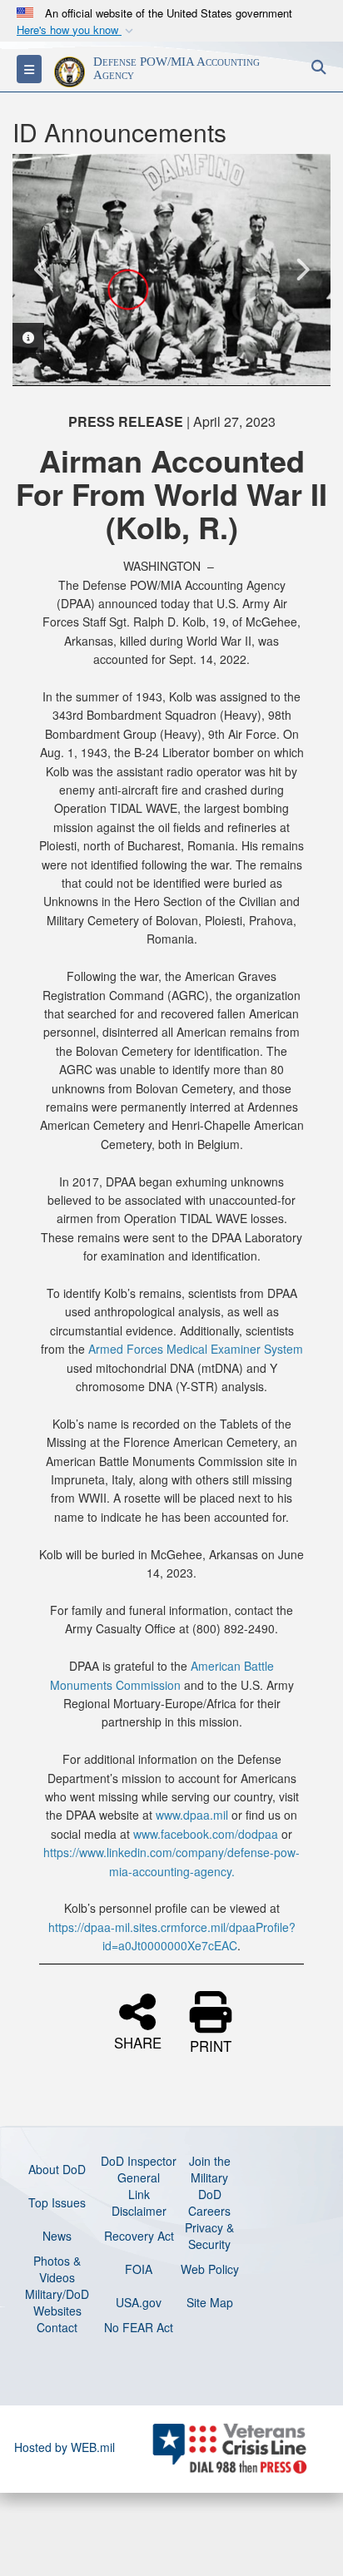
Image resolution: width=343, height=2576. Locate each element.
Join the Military (210, 2169)
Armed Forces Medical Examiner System (196, 1349)
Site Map (210, 2302)
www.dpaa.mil (192, 1815)
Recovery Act (139, 2236)
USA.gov (139, 2302)
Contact (57, 2327)
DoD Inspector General (139, 2169)
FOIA (139, 2269)
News (57, 2236)
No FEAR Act (139, 2327)
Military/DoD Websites (57, 2302)
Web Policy (210, 2269)
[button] (77, 30)
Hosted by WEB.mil (65, 2447)
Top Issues (57, 2202)
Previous (42, 270)
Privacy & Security (209, 2236)
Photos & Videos (57, 2269)
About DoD (57, 2169)
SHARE (138, 2041)
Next (301, 270)
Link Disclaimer (139, 2202)
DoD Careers (209, 2202)
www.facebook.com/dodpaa (206, 1834)
